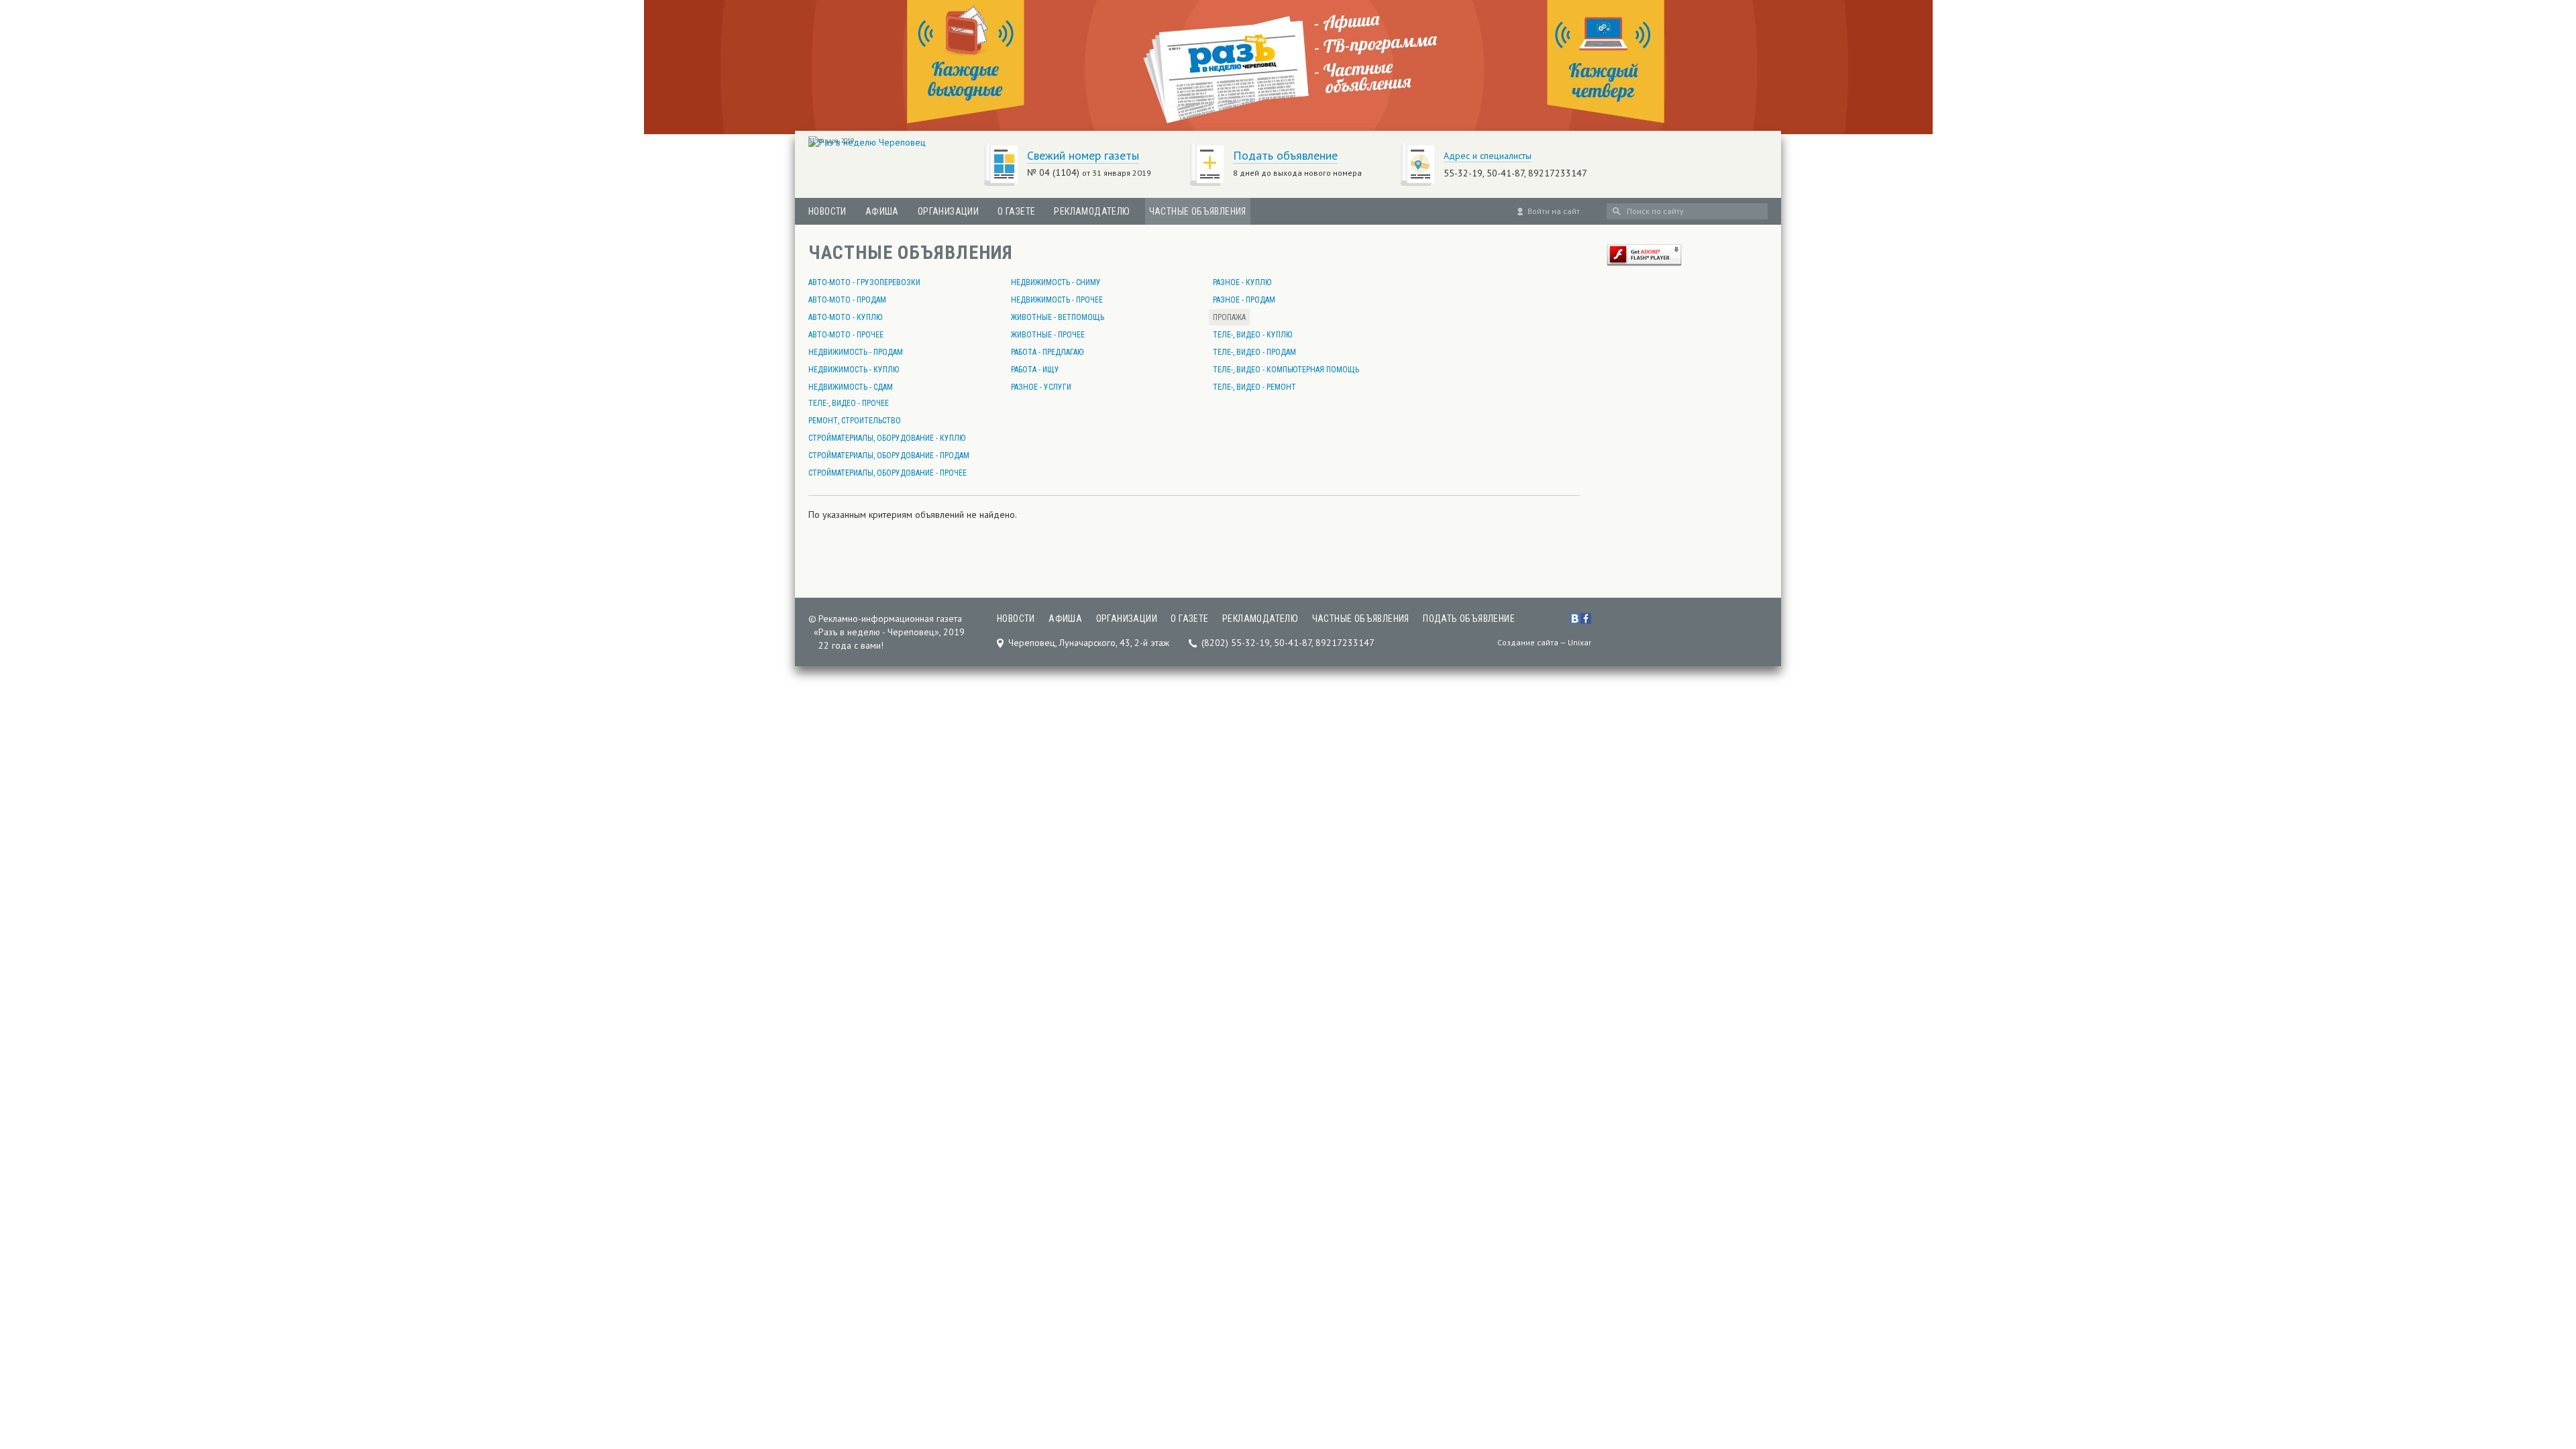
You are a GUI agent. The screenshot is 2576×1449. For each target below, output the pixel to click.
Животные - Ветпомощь (1058, 317)
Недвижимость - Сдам (851, 387)
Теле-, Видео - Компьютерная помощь (1286, 370)
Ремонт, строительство (855, 421)
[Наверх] (2544, 1355)
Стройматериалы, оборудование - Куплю (887, 438)
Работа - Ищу (1035, 370)
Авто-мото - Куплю (845, 317)
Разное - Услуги (1041, 387)
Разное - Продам (1244, 300)
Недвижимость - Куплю (854, 370)
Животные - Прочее (1048, 335)
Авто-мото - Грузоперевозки (864, 282)
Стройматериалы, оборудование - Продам (889, 455)
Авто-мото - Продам (847, 300)
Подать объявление (1285, 155)
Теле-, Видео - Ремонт (1254, 387)
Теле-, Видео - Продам (1254, 352)
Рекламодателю (1092, 211)
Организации (948, 211)
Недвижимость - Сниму (1056, 282)
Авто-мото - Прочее (846, 335)
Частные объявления (1198, 211)
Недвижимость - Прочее (1057, 300)
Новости (827, 211)
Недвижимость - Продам (856, 352)
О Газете (1016, 211)
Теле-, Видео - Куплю (1252, 335)
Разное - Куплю (1242, 282)
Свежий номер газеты (1083, 155)
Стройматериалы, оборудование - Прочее (888, 473)
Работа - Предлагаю (1047, 352)
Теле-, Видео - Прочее (849, 403)
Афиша (882, 211)
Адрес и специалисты (1488, 156)
